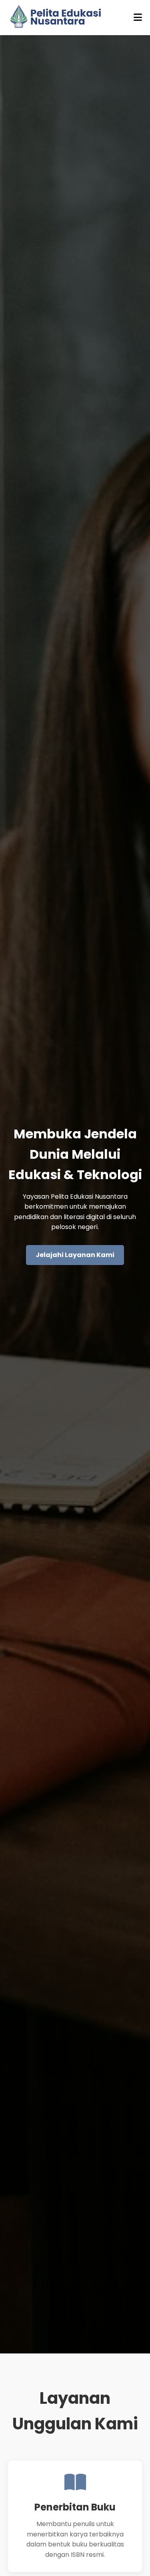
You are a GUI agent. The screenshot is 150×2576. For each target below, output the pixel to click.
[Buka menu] (138, 18)
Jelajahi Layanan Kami (75, 1255)
